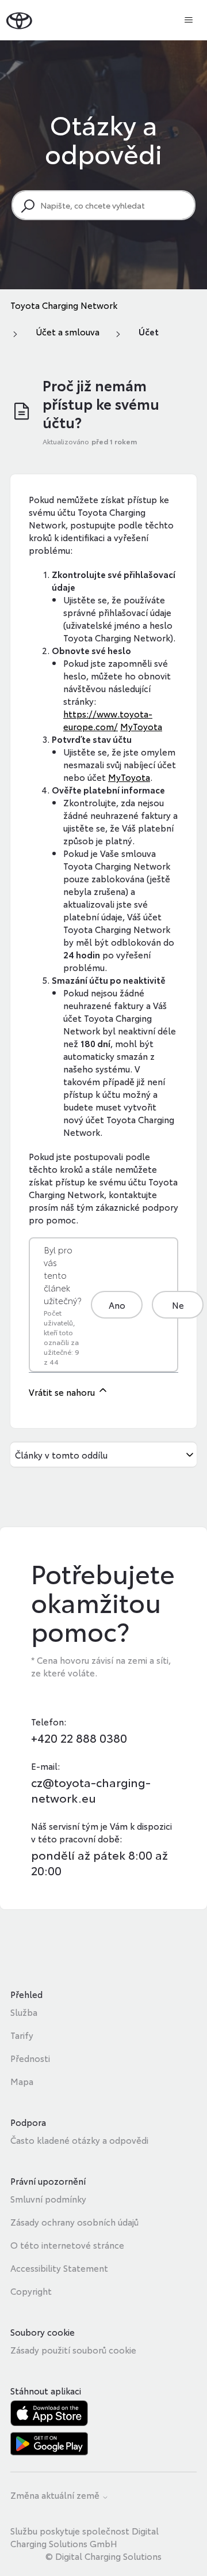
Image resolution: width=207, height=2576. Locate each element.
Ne (178, 1305)
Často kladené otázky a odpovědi (79, 2140)
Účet (149, 331)
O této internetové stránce (67, 2245)
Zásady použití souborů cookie (73, 2350)
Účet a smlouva (68, 331)
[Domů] (19, 20)
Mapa (22, 2081)
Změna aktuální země (56, 2496)
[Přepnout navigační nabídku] (189, 20)
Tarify (22, 2035)
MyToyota (141, 726)
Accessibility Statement (59, 2268)
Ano (117, 1305)
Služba (24, 2012)
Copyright (31, 2291)
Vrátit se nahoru (63, 1392)
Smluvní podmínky (48, 2199)
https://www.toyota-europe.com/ (108, 720)
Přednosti (30, 2058)
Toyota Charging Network (64, 305)
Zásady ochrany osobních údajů (74, 2222)
